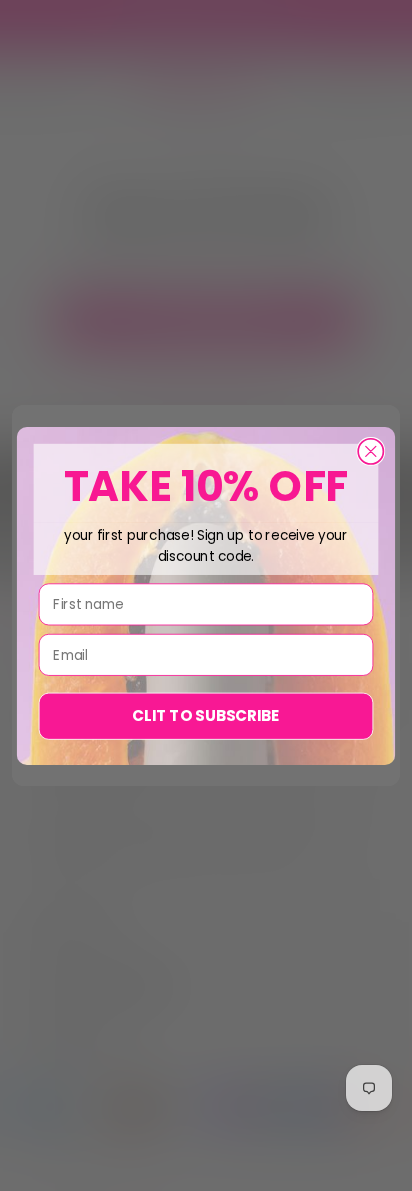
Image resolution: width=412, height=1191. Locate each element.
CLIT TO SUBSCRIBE (205, 715)
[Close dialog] (370, 450)
